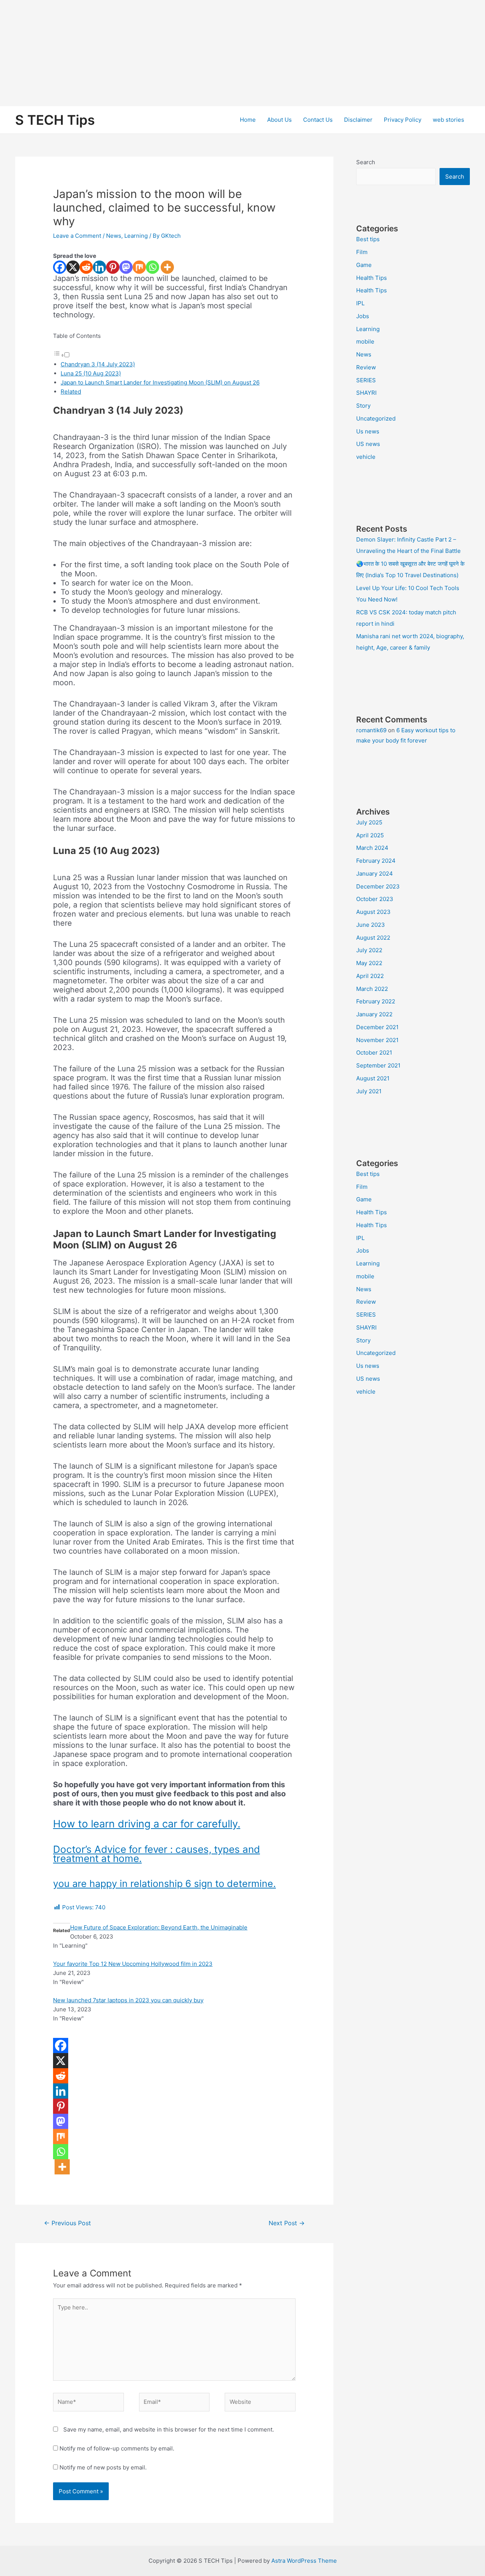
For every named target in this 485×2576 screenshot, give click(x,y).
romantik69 (371, 730)
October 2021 (374, 1053)
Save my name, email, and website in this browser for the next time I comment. (169, 2429)
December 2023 (378, 886)
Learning (136, 236)
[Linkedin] (99, 267)
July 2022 (369, 950)
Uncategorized (376, 418)
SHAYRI (366, 393)
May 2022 (369, 963)
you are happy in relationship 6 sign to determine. (164, 1884)
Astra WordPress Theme (304, 2561)
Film (362, 252)
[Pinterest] (113, 267)
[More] (167, 267)
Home (248, 120)
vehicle (366, 457)
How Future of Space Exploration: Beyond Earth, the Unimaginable (159, 1927)
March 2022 (372, 989)
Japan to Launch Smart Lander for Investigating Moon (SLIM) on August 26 (160, 382)
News (114, 236)
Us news (368, 431)
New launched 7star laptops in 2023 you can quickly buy (128, 2000)
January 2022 (374, 1014)
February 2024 (376, 861)
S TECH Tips (55, 120)
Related (71, 392)
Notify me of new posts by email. (103, 2467)
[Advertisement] (227, 53)
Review (366, 367)
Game (364, 265)
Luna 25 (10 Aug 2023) (91, 373)
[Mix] (139, 267)
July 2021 (369, 1091)
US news (368, 444)
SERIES (366, 380)
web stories (448, 120)
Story (363, 406)
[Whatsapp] (153, 267)
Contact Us (318, 120)
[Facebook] (60, 267)
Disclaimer (358, 120)
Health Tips (372, 278)
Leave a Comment (77, 236)
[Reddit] (86, 267)
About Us (279, 120)
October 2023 (375, 899)
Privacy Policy (403, 120)
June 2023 (371, 925)
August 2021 (373, 1078)
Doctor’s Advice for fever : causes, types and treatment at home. (156, 1854)
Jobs (363, 316)
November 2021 (377, 1040)
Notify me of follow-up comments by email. (117, 2448)
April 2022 (370, 976)
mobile (365, 341)
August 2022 (373, 938)
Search (366, 162)
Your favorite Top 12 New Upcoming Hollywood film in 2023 (133, 1964)
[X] (73, 267)
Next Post (287, 2223)
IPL (360, 303)
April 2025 (370, 835)
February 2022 (376, 1001)
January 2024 (375, 874)
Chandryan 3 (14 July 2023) (98, 364)
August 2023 (373, 912)
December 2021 (377, 1027)
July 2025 (369, 822)
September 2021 (378, 1065)
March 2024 (372, 848)
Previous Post (67, 2223)
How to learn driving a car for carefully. (147, 1824)
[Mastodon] (126, 267)
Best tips (368, 239)
